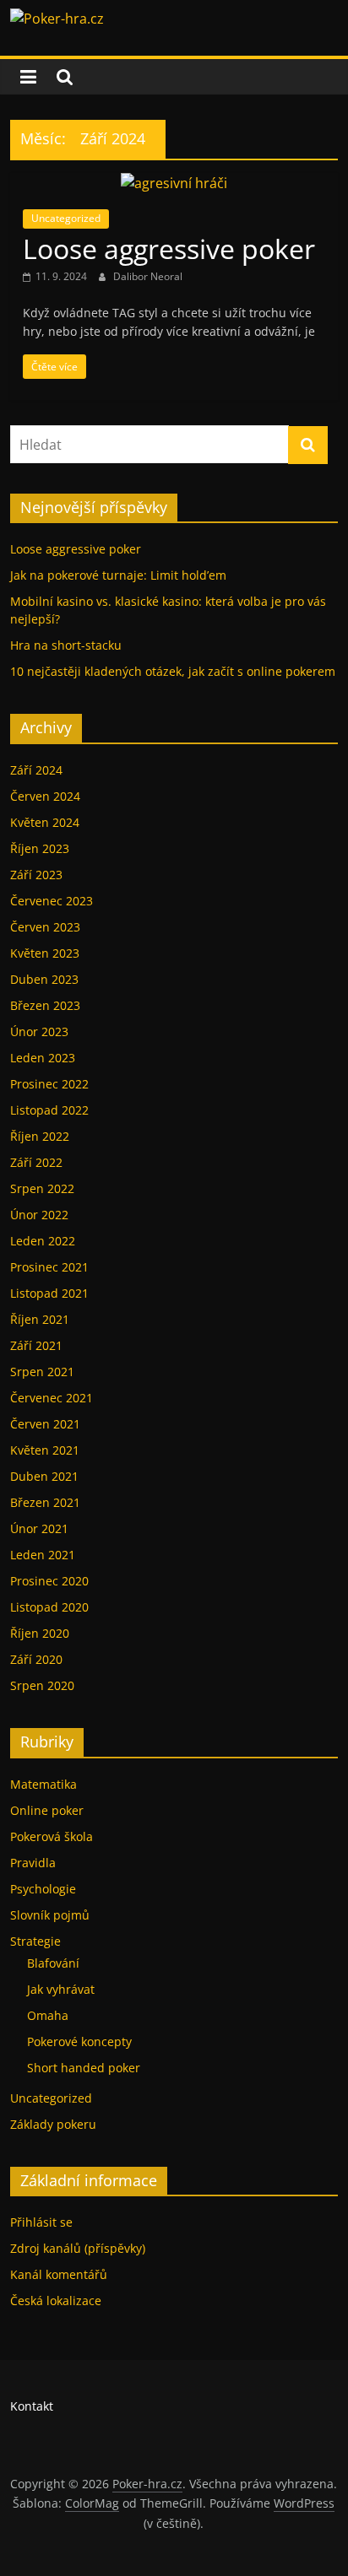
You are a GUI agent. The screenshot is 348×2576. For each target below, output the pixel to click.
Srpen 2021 (42, 1372)
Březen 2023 (45, 1005)
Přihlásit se (41, 2222)
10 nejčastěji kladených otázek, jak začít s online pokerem (173, 671)
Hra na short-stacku (66, 645)
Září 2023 (36, 875)
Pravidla (33, 1863)
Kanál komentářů (59, 2274)
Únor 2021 (39, 1528)
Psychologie (43, 1889)
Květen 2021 (45, 1450)
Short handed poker (84, 2068)
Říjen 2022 (40, 1136)
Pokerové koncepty (79, 2041)
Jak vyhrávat (61, 1989)
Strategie (35, 1941)
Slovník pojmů (50, 1915)
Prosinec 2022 (49, 1084)
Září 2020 (36, 1659)
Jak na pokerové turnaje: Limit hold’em (118, 575)
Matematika (43, 1784)
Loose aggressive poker (169, 248)
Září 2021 (36, 1345)
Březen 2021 (45, 1502)
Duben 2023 (44, 979)
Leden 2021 (43, 1555)
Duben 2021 (44, 1476)
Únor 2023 (39, 1031)
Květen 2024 (45, 822)
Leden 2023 (43, 1058)
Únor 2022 (39, 1215)
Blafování (53, 1963)
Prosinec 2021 (49, 1267)
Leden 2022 (43, 1241)
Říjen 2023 (40, 848)
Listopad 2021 (49, 1293)
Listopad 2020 (49, 1607)
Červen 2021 (45, 1424)
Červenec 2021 (52, 1398)
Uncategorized (66, 218)
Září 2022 (36, 1162)
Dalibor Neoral (148, 276)
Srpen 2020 (42, 1685)
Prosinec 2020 (49, 1581)
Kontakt (32, 2406)
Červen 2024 (45, 796)
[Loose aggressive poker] (174, 183)
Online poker (47, 1810)
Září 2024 (36, 770)
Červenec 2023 (52, 901)
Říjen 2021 (40, 1319)
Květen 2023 (45, 953)
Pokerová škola (52, 1836)
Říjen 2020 (40, 1633)
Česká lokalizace (56, 2301)
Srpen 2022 (42, 1188)
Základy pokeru (53, 2124)
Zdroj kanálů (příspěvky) (78, 2248)
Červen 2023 (45, 927)
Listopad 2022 (49, 1110)
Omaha (48, 2015)
